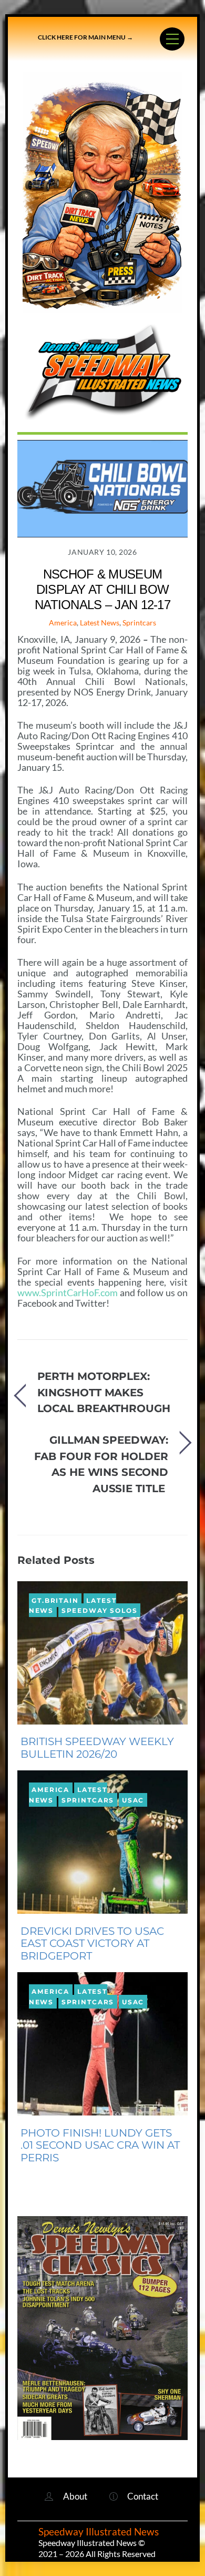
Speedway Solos (100, 1610)
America (63, 623)
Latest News (100, 623)
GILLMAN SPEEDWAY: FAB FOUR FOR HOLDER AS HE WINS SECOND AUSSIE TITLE (101, 1464)
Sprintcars (139, 623)
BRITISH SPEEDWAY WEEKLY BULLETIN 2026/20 (97, 1748)
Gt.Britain (55, 1600)
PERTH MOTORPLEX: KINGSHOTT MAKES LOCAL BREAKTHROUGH (104, 1392)
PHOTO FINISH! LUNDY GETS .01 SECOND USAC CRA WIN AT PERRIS (100, 2146)
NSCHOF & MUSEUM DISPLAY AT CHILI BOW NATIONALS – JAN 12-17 (102, 589)
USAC (133, 1800)
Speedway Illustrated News (100, 2532)
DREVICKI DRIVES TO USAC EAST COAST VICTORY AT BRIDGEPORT (92, 1944)
